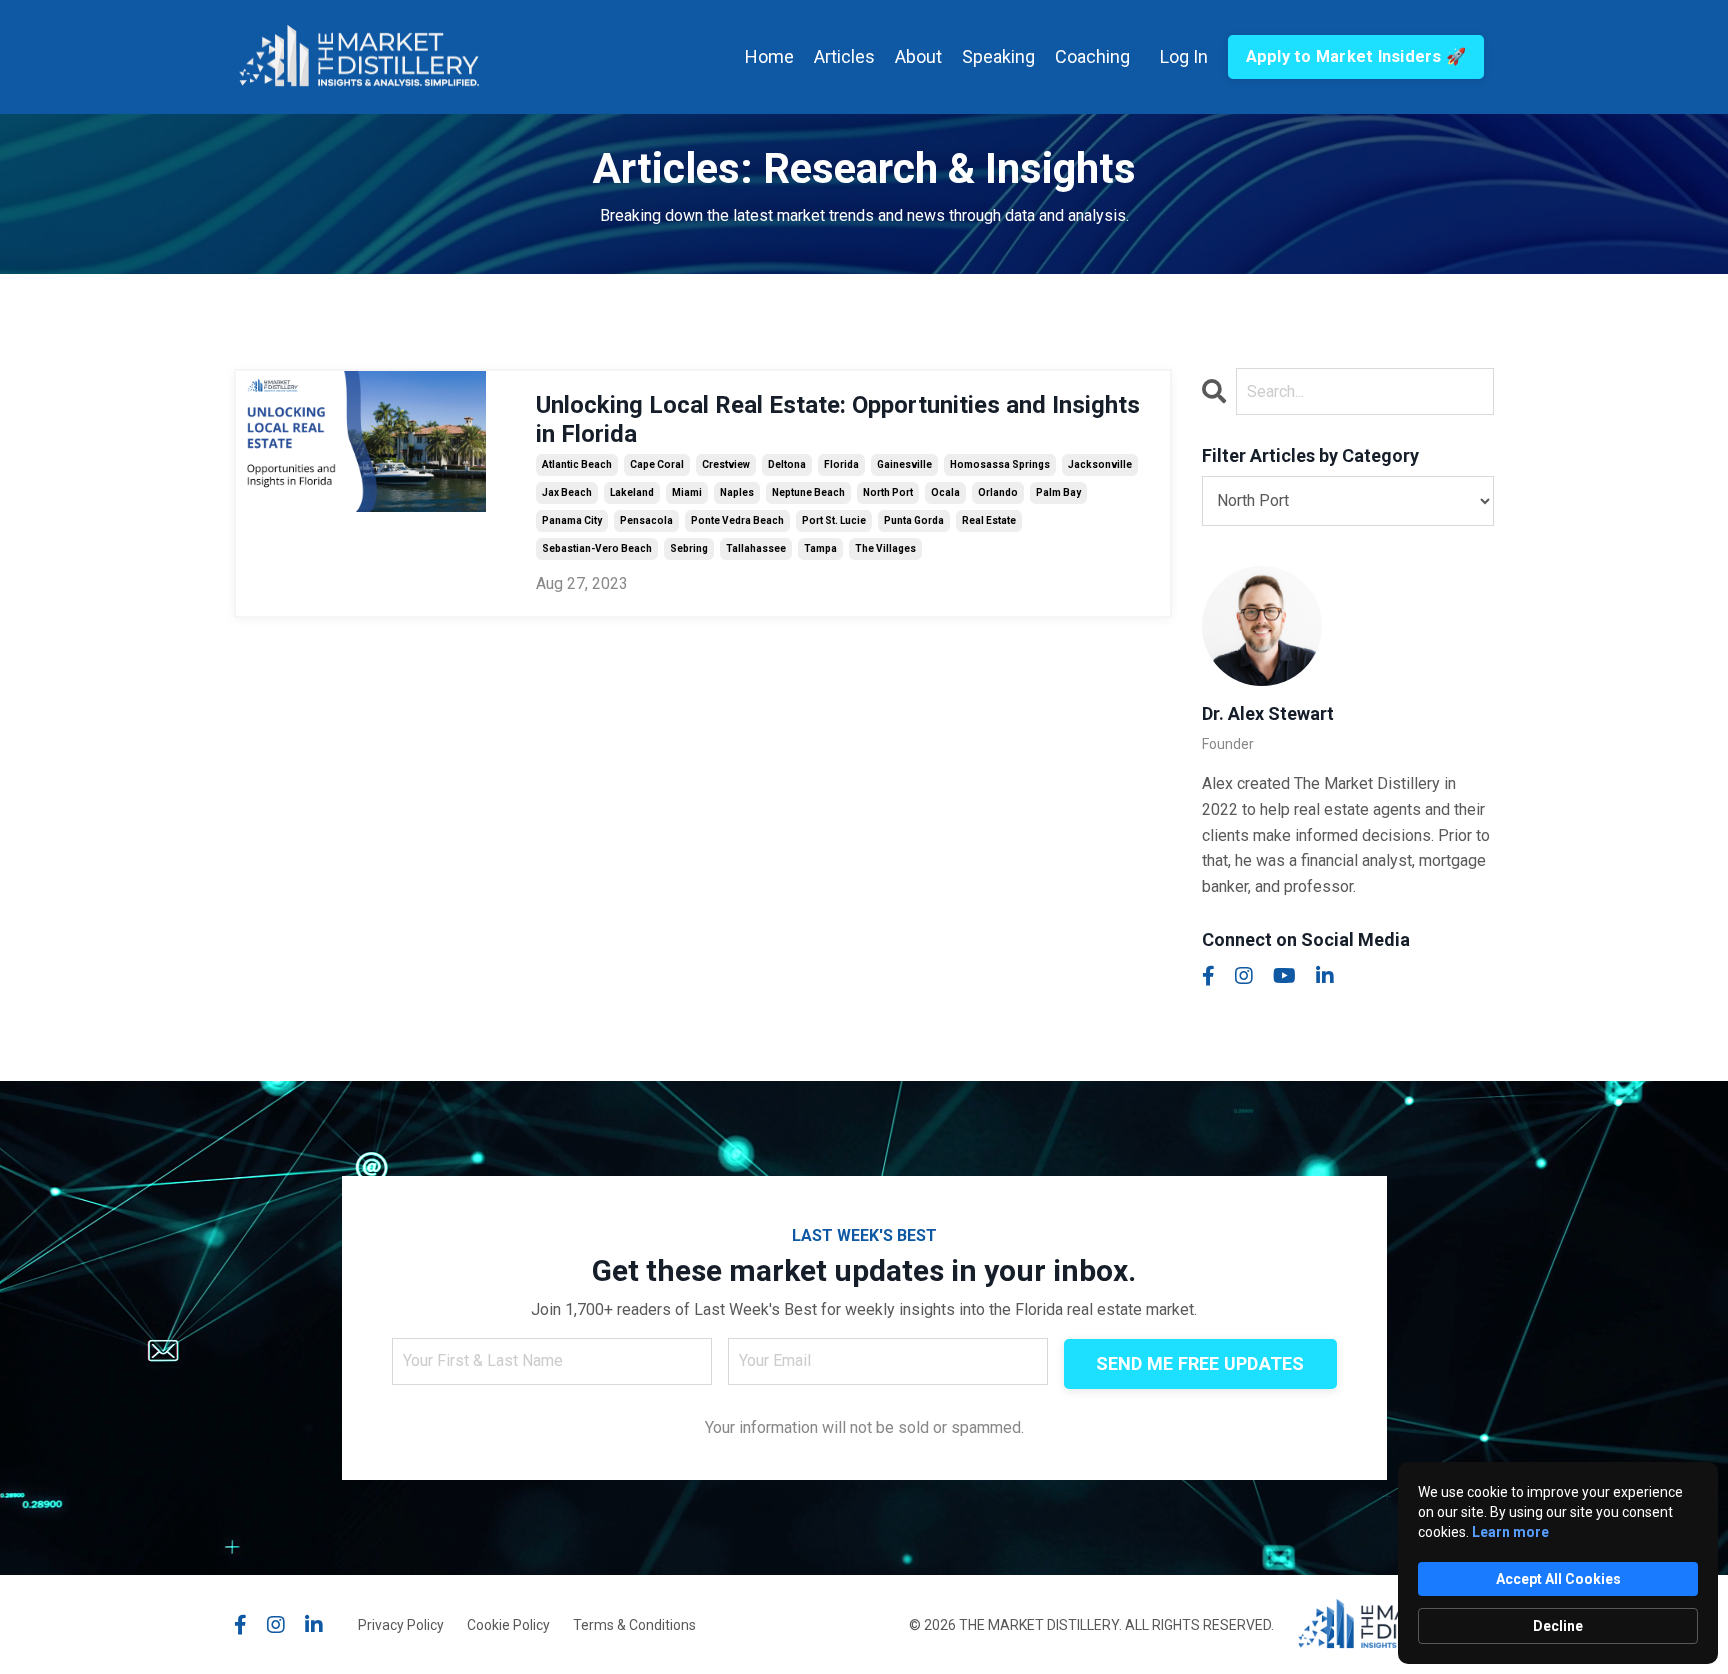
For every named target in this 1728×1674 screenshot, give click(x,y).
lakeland (632, 492)
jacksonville (1100, 464)
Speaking (998, 56)
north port (888, 492)
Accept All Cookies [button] (1558, 1579)
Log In (1184, 56)
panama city (572, 520)
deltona (787, 464)
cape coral (657, 464)
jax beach (567, 492)
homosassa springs (1000, 464)
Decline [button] (1558, 1626)
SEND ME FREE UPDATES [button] (1200, 1363)
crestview (726, 464)
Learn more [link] (1510, 1532)
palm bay (1058, 492)
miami (687, 492)
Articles (844, 56)
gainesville (904, 464)
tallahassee (756, 548)
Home (769, 56)
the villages (885, 548)
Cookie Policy (508, 1625)
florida (841, 464)
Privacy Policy (401, 1625)
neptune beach (808, 492)
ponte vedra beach (737, 520)
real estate (989, 520)
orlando (998, 492)
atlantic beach (577, 464)
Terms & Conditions (634, 1625)
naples (737, 492)
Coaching (1092, 56)
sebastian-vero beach (597, 548)
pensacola (646, 520)
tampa (820, 548)
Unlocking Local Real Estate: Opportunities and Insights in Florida (838, 419)
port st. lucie (834, 520)
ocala (945, 492)
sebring (689, 548)
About (918, 56)
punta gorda (914, 520)
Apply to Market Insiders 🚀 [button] (1356, 56)
